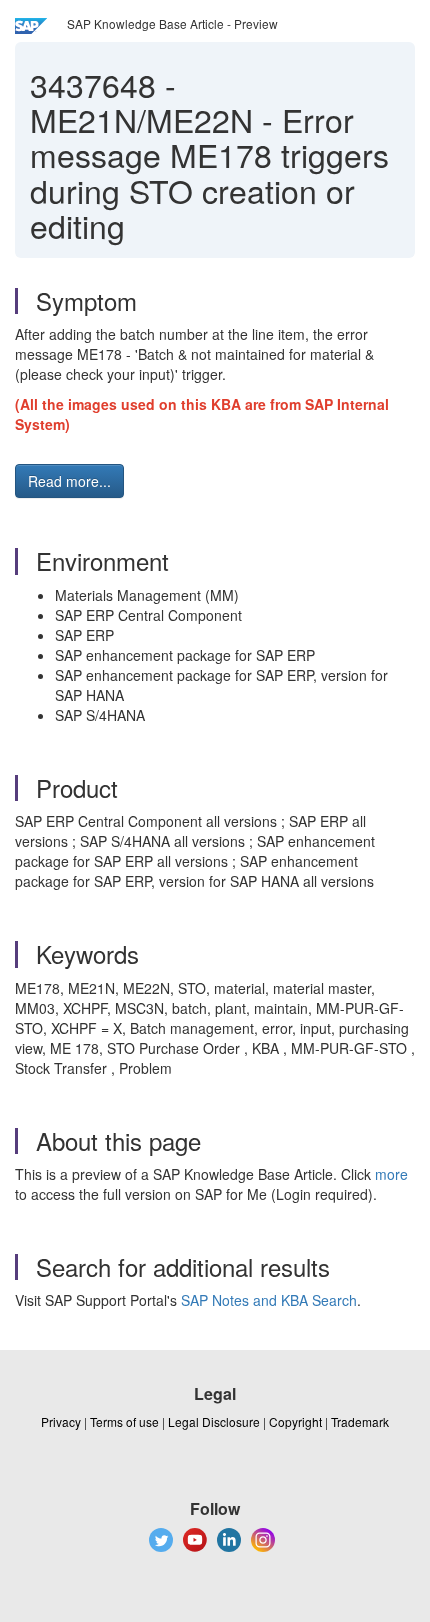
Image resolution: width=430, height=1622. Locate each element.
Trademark (360, 1421)
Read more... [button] (69, 481)
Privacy (61, 1421)
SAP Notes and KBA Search (269, 1300)
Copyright (295, 1421)
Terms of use (124, 1421)
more (391, 1174)
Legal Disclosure (214, 1421)
